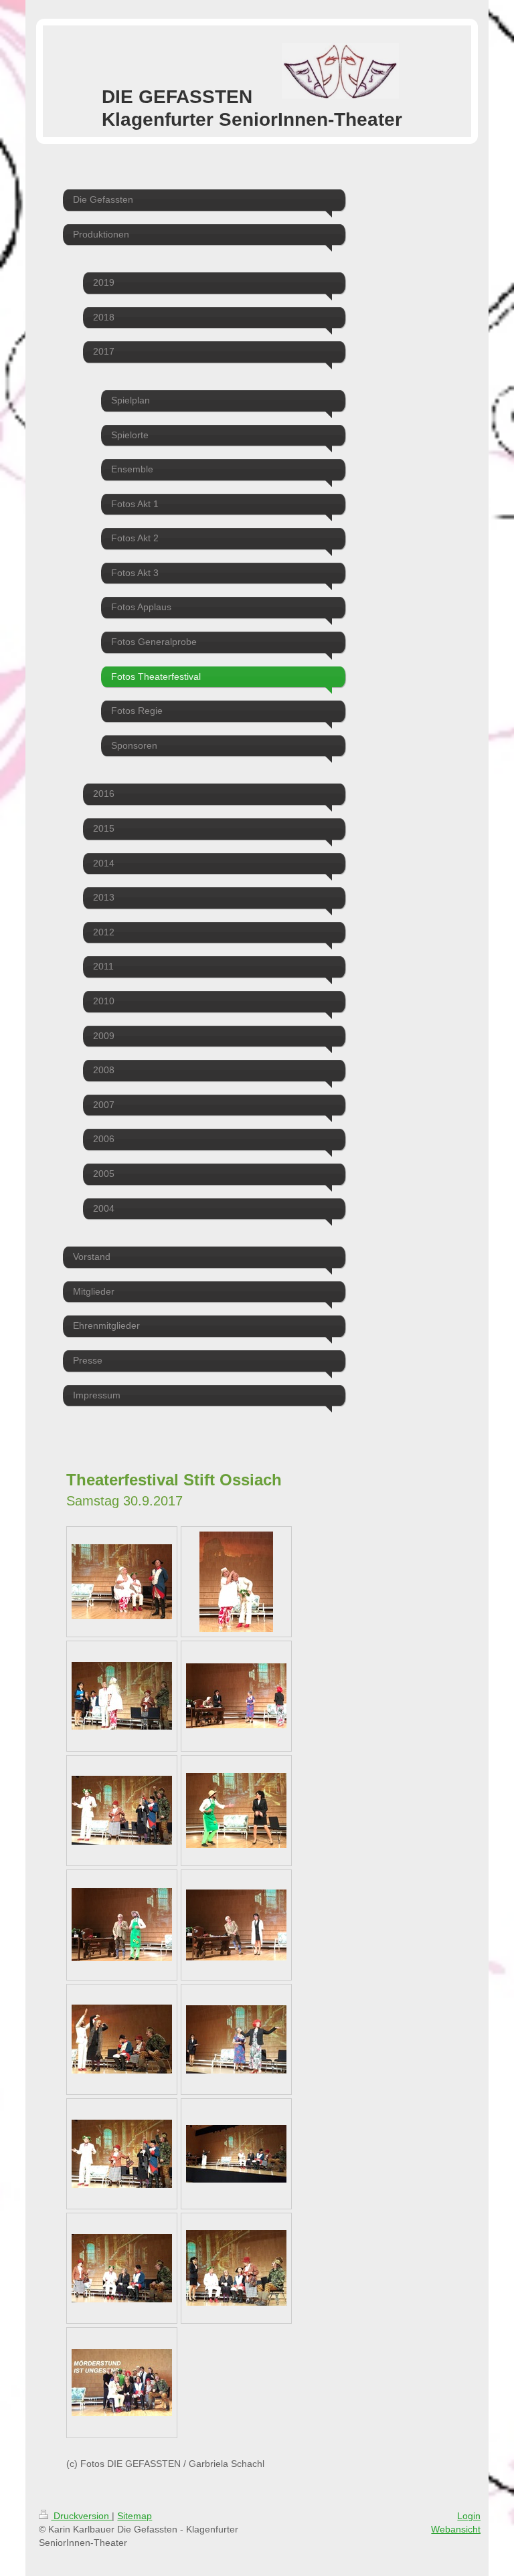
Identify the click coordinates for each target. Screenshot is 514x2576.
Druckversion (81, 2516)
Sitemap (135, 2516)
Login (469, 2516)
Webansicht (456, 2529)
